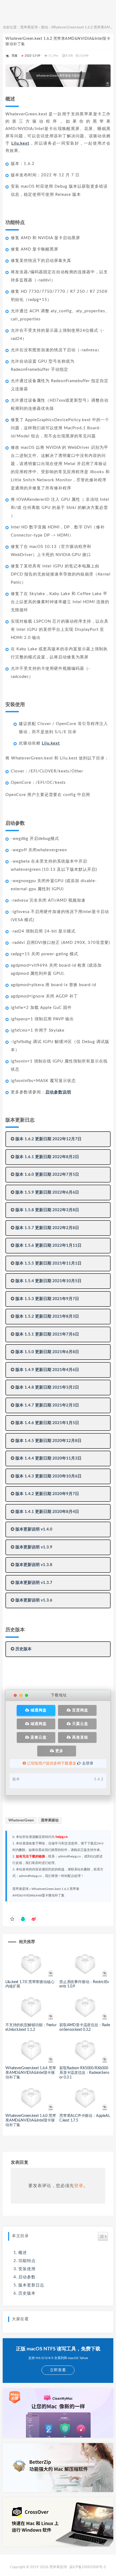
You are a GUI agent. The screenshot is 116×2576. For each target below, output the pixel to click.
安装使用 (27, 2269)
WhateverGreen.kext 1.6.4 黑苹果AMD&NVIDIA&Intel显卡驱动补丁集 (31, 2073)
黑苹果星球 (29, 27)
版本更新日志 (31, 2285)
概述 (23, 2253)
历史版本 (27, 2293)
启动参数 (27, 2277)
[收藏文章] (12, 1919)
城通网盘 (38, 1710)
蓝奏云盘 (38, 1737)
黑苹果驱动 (50, 1820)
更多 (59, 1751)
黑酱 (15, 56)
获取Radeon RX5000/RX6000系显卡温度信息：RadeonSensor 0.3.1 (84, 2073)
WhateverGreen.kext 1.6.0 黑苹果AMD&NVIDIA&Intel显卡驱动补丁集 (31, 2120)
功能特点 (27, 2261)
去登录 (87, 1763)
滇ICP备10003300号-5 (88, 2567)
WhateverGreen (21, 1820)
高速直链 (80, 1737)
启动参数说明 (58, 1092)
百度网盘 (80, 1710)
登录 (79, 2186)
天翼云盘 (80, 1724)
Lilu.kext (20, 143)
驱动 (45, 27)
